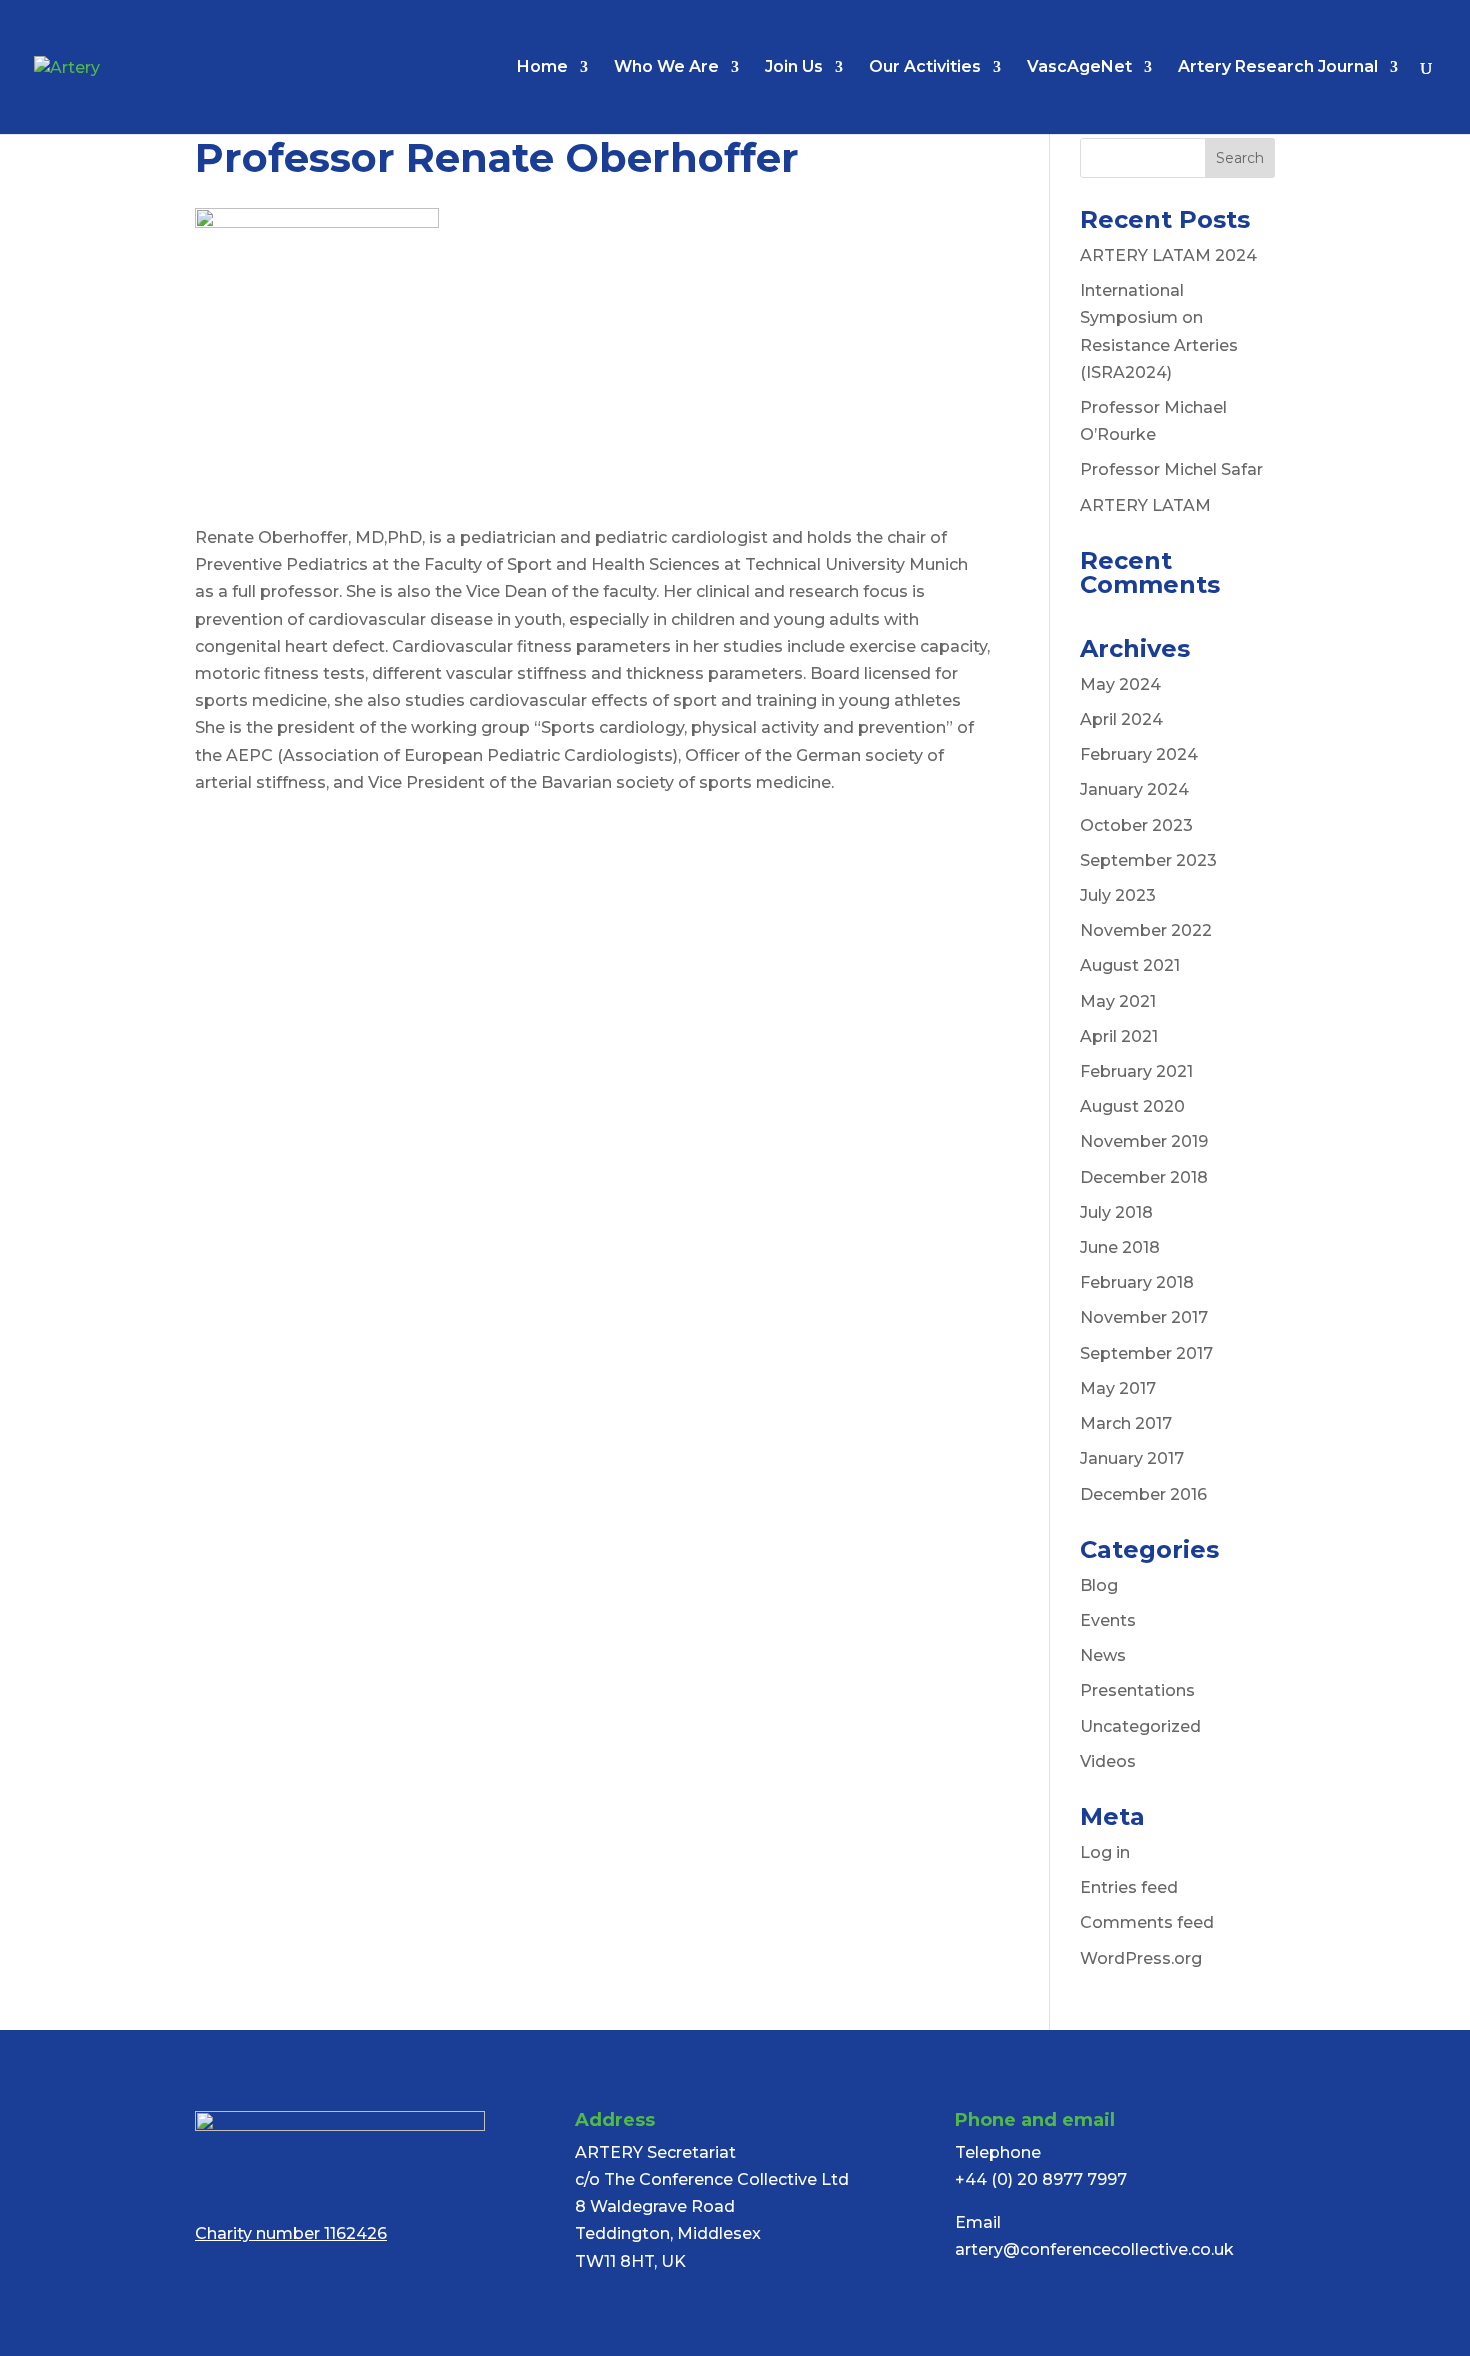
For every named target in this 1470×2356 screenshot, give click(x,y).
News (1103, 1655)
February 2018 (1137, 1282)
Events (1108, 1620)
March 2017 (1126, 1423)
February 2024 (1139, 754)
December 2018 (1144, 1177)
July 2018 (1116, 1212)
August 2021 (1130, 965)
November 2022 (1146, 930)
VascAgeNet (1079, 68)
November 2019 (1144, 1141)
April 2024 (1121, 719)
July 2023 (1118, 895)
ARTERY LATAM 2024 (1168, 255)
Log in (1105, 1852)
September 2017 (1146, 1353)
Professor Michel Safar (1171, 469)
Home (542, 68)
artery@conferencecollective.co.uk (1094, 2249)
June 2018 (1120, 1247)
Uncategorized (1140, 1726)
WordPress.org (1141, 1958)
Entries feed (1129, 1887)
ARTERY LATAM (1145, 505)
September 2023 (1148, 860)
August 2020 (1132, 1106)
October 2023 (1136, 825)
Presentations (1137, 1690)
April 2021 (1119, 1036)
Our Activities (925, 68)
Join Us (794, 68)
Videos (1108, 1761)
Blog (1099, 1585)
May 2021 (1118, 1001)
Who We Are (666, 68)
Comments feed (1147, 1922)
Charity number (291, 2233)
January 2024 (1134, 789)
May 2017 (1118, 1388)
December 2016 (1143, 1494)
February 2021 (1136, 1071)
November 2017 (1144, 1317)
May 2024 (1120, 684)
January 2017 (1132, 1458)
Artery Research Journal (1278, 68)
